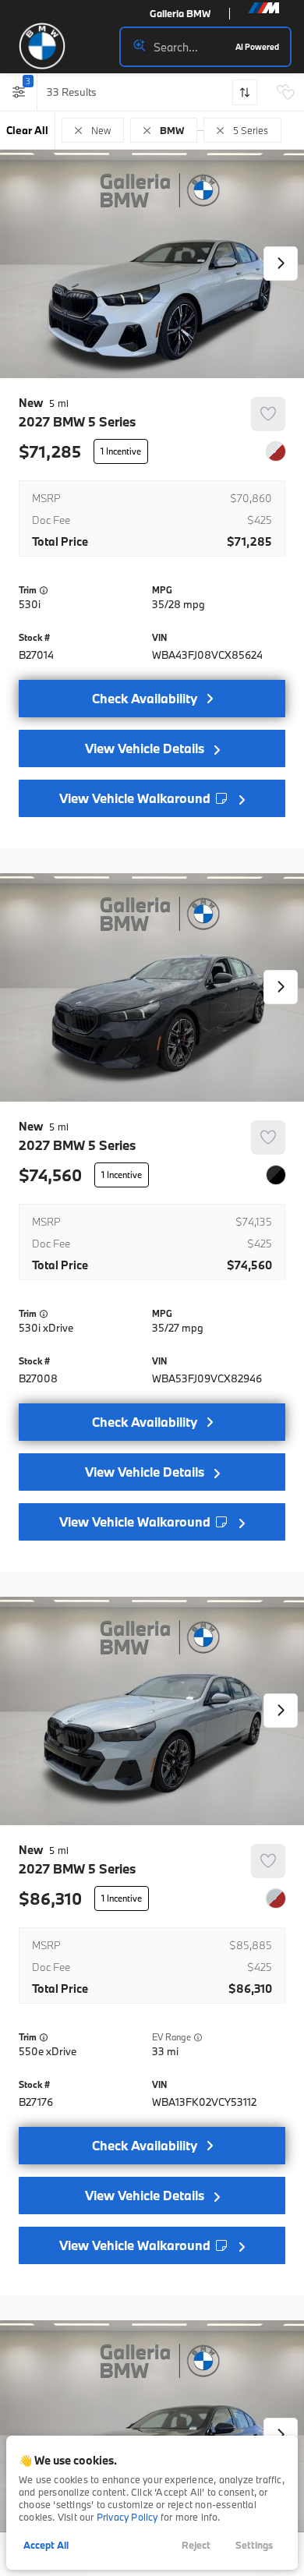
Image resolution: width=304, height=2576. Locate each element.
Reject (196, 2545)
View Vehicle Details (145, 748)
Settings (254, 2545)
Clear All (27, 130)
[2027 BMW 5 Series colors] (276, 451)
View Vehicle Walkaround (136, 798)
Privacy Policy (127, 2517)
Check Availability (145, 698)
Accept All (46, 2545)
